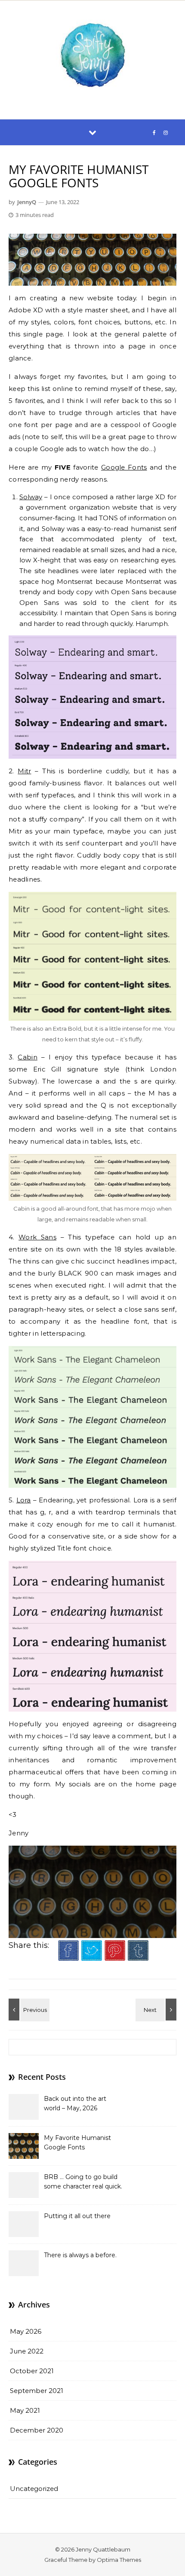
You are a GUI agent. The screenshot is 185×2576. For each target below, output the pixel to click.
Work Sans (37, 1237)
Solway (31, 497)
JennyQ (27, 202)
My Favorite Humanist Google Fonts (77, 2143)
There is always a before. (80, 2255)
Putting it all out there (77, 2216)
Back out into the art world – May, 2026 (75, 2103)
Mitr (24, 771)
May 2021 (25, 2410)
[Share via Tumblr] (138, 1958)
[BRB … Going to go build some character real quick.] (157, 2010)
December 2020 (37, 2430)
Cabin (28, 1057)
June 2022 (27, 2351)
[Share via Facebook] (68, 1958)
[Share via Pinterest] (115, 1958)
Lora (24, 1500)
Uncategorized (34, 2489)
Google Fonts (124, 467)
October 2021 (32, 2371)
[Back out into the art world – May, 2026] (28, 2010)
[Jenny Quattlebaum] (92, 56)
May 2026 (26, 2331)
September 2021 (37, 2391)
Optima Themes (119, 2560)
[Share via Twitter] (92, 1958)
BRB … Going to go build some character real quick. (83, 2182)
